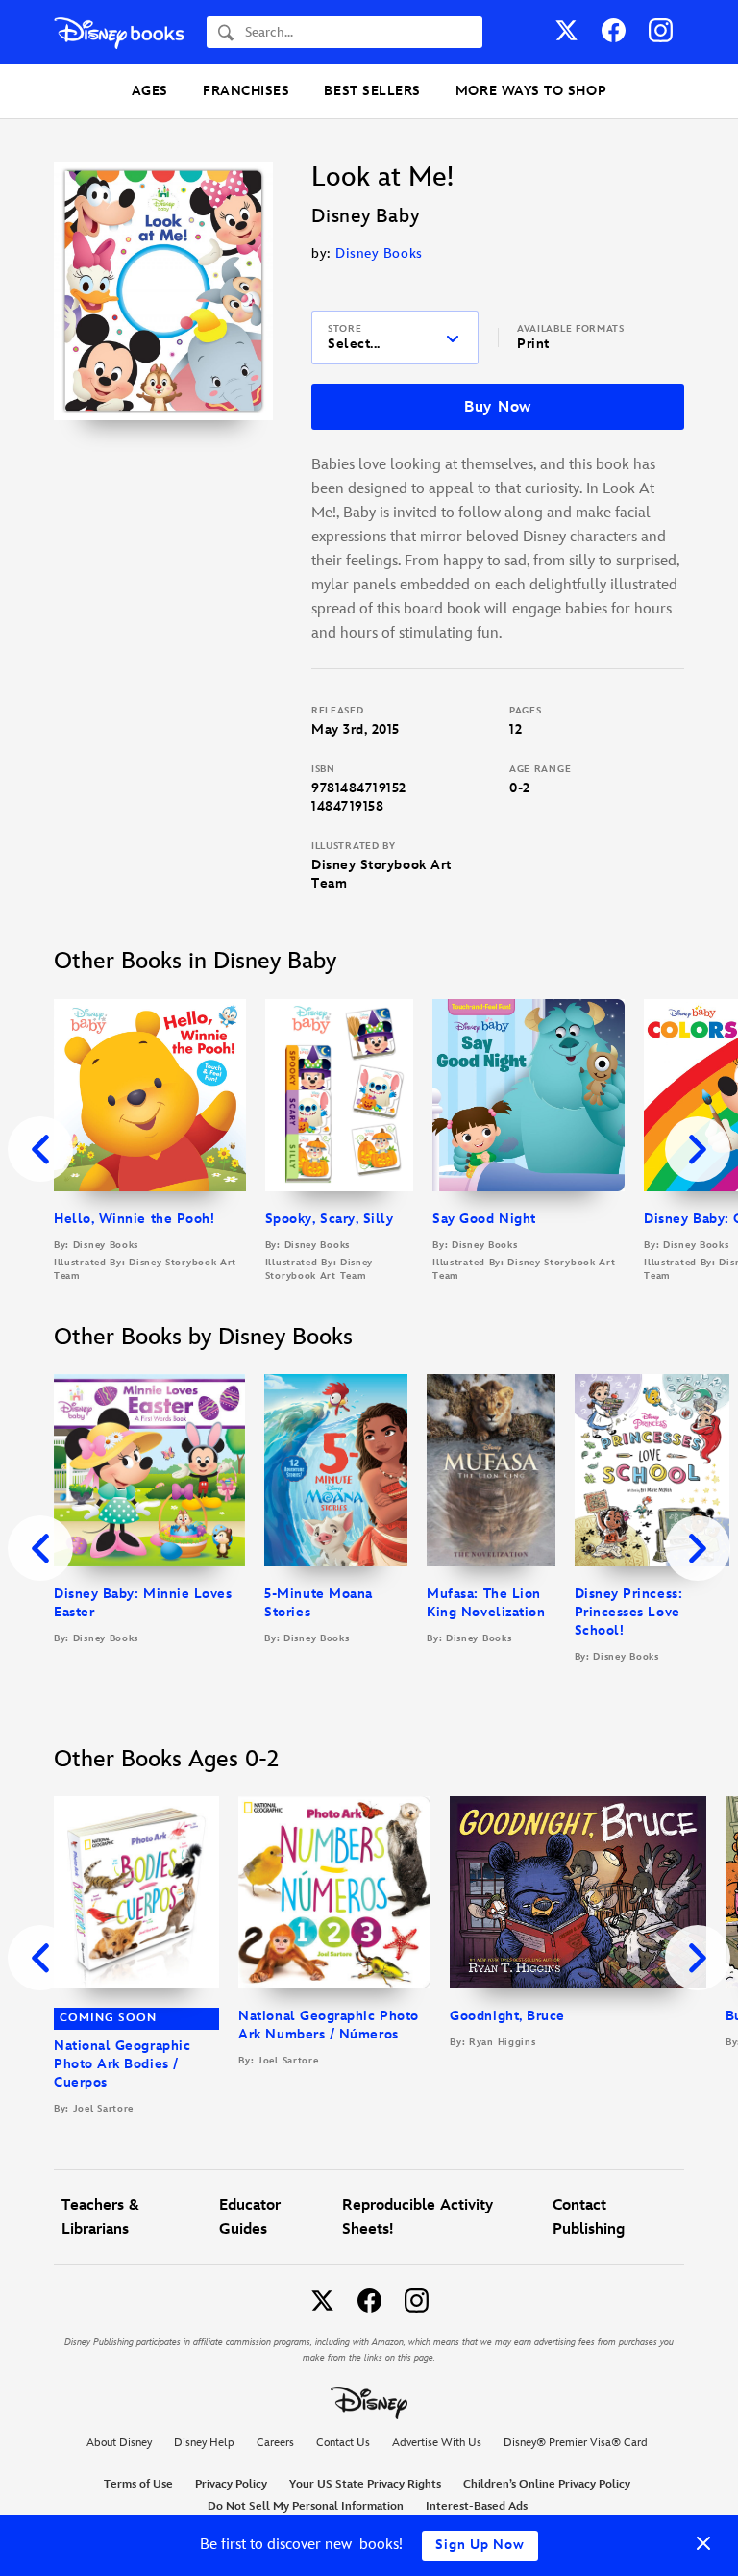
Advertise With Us (437, 2443)
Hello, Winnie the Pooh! (134, 1219)
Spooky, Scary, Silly (330, 1219)
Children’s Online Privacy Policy (547, 2484)
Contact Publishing (589, 2217)
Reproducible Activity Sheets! (418, 2217)
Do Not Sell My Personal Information (306, 2507)
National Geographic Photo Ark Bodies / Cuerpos (122, 2064)
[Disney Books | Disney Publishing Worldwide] (119, 32)
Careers (275, 2443)
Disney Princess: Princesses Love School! (629, 1612)
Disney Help (204, 2443)
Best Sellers (372, 91)
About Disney (119, 2443)
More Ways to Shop (531, 91)
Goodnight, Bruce (507, 2016)
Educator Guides (250, 2217)
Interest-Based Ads (477, 2506)
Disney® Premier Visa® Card (576, 2443)
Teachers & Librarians (100, 2217)
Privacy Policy (231, 2484)
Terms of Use (138, 2484)
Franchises (246, 91)
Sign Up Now (480, 2545)
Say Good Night (484, 1219)
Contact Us (343, 2443)
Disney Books (379, 253)
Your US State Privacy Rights (365, 2484)
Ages (150, 91)
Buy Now (498, 407)
